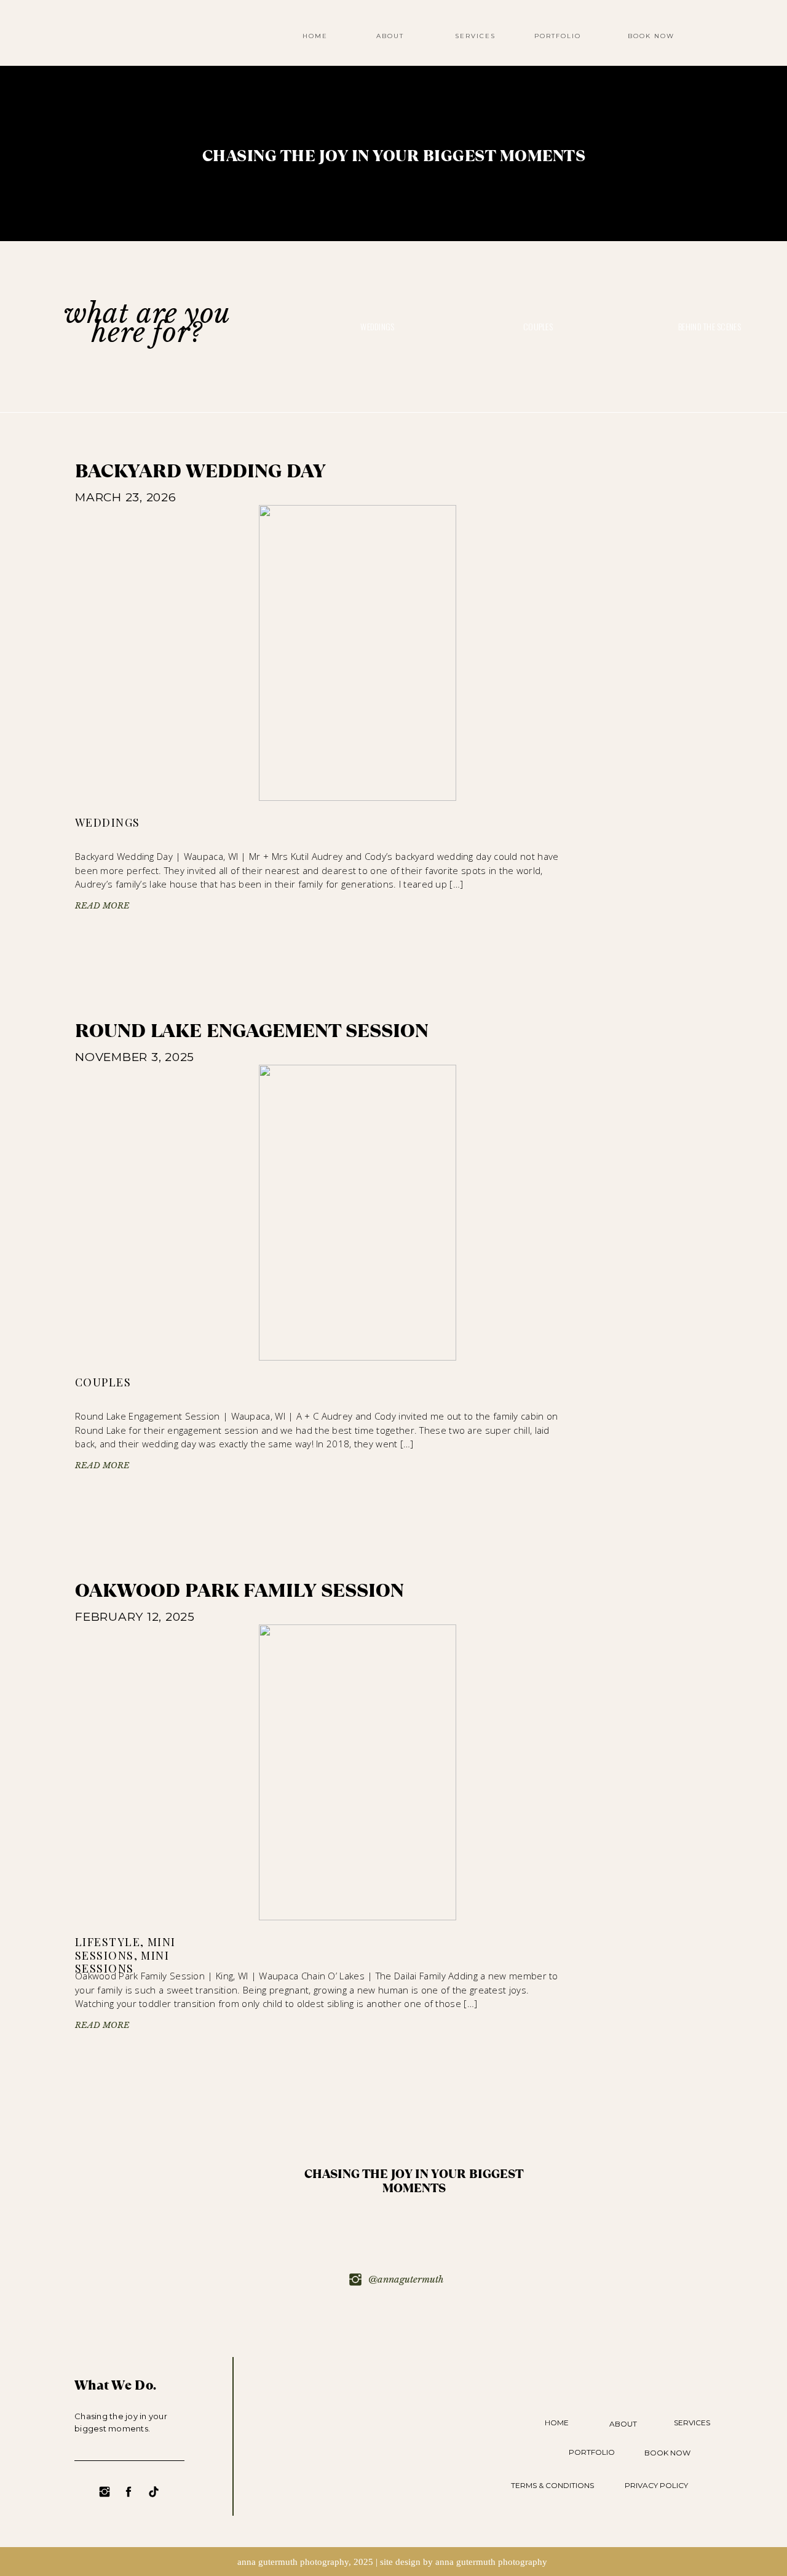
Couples (103, 1382)
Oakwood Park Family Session (239, 1591)
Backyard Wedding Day (200, 471)
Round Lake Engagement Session (252, 1031)
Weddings (108, 822)
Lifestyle (108, 1942)
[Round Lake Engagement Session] (358, 1213)
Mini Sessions (125, 1949)
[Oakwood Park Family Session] (358, 1772)
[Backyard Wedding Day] (358, 653)
